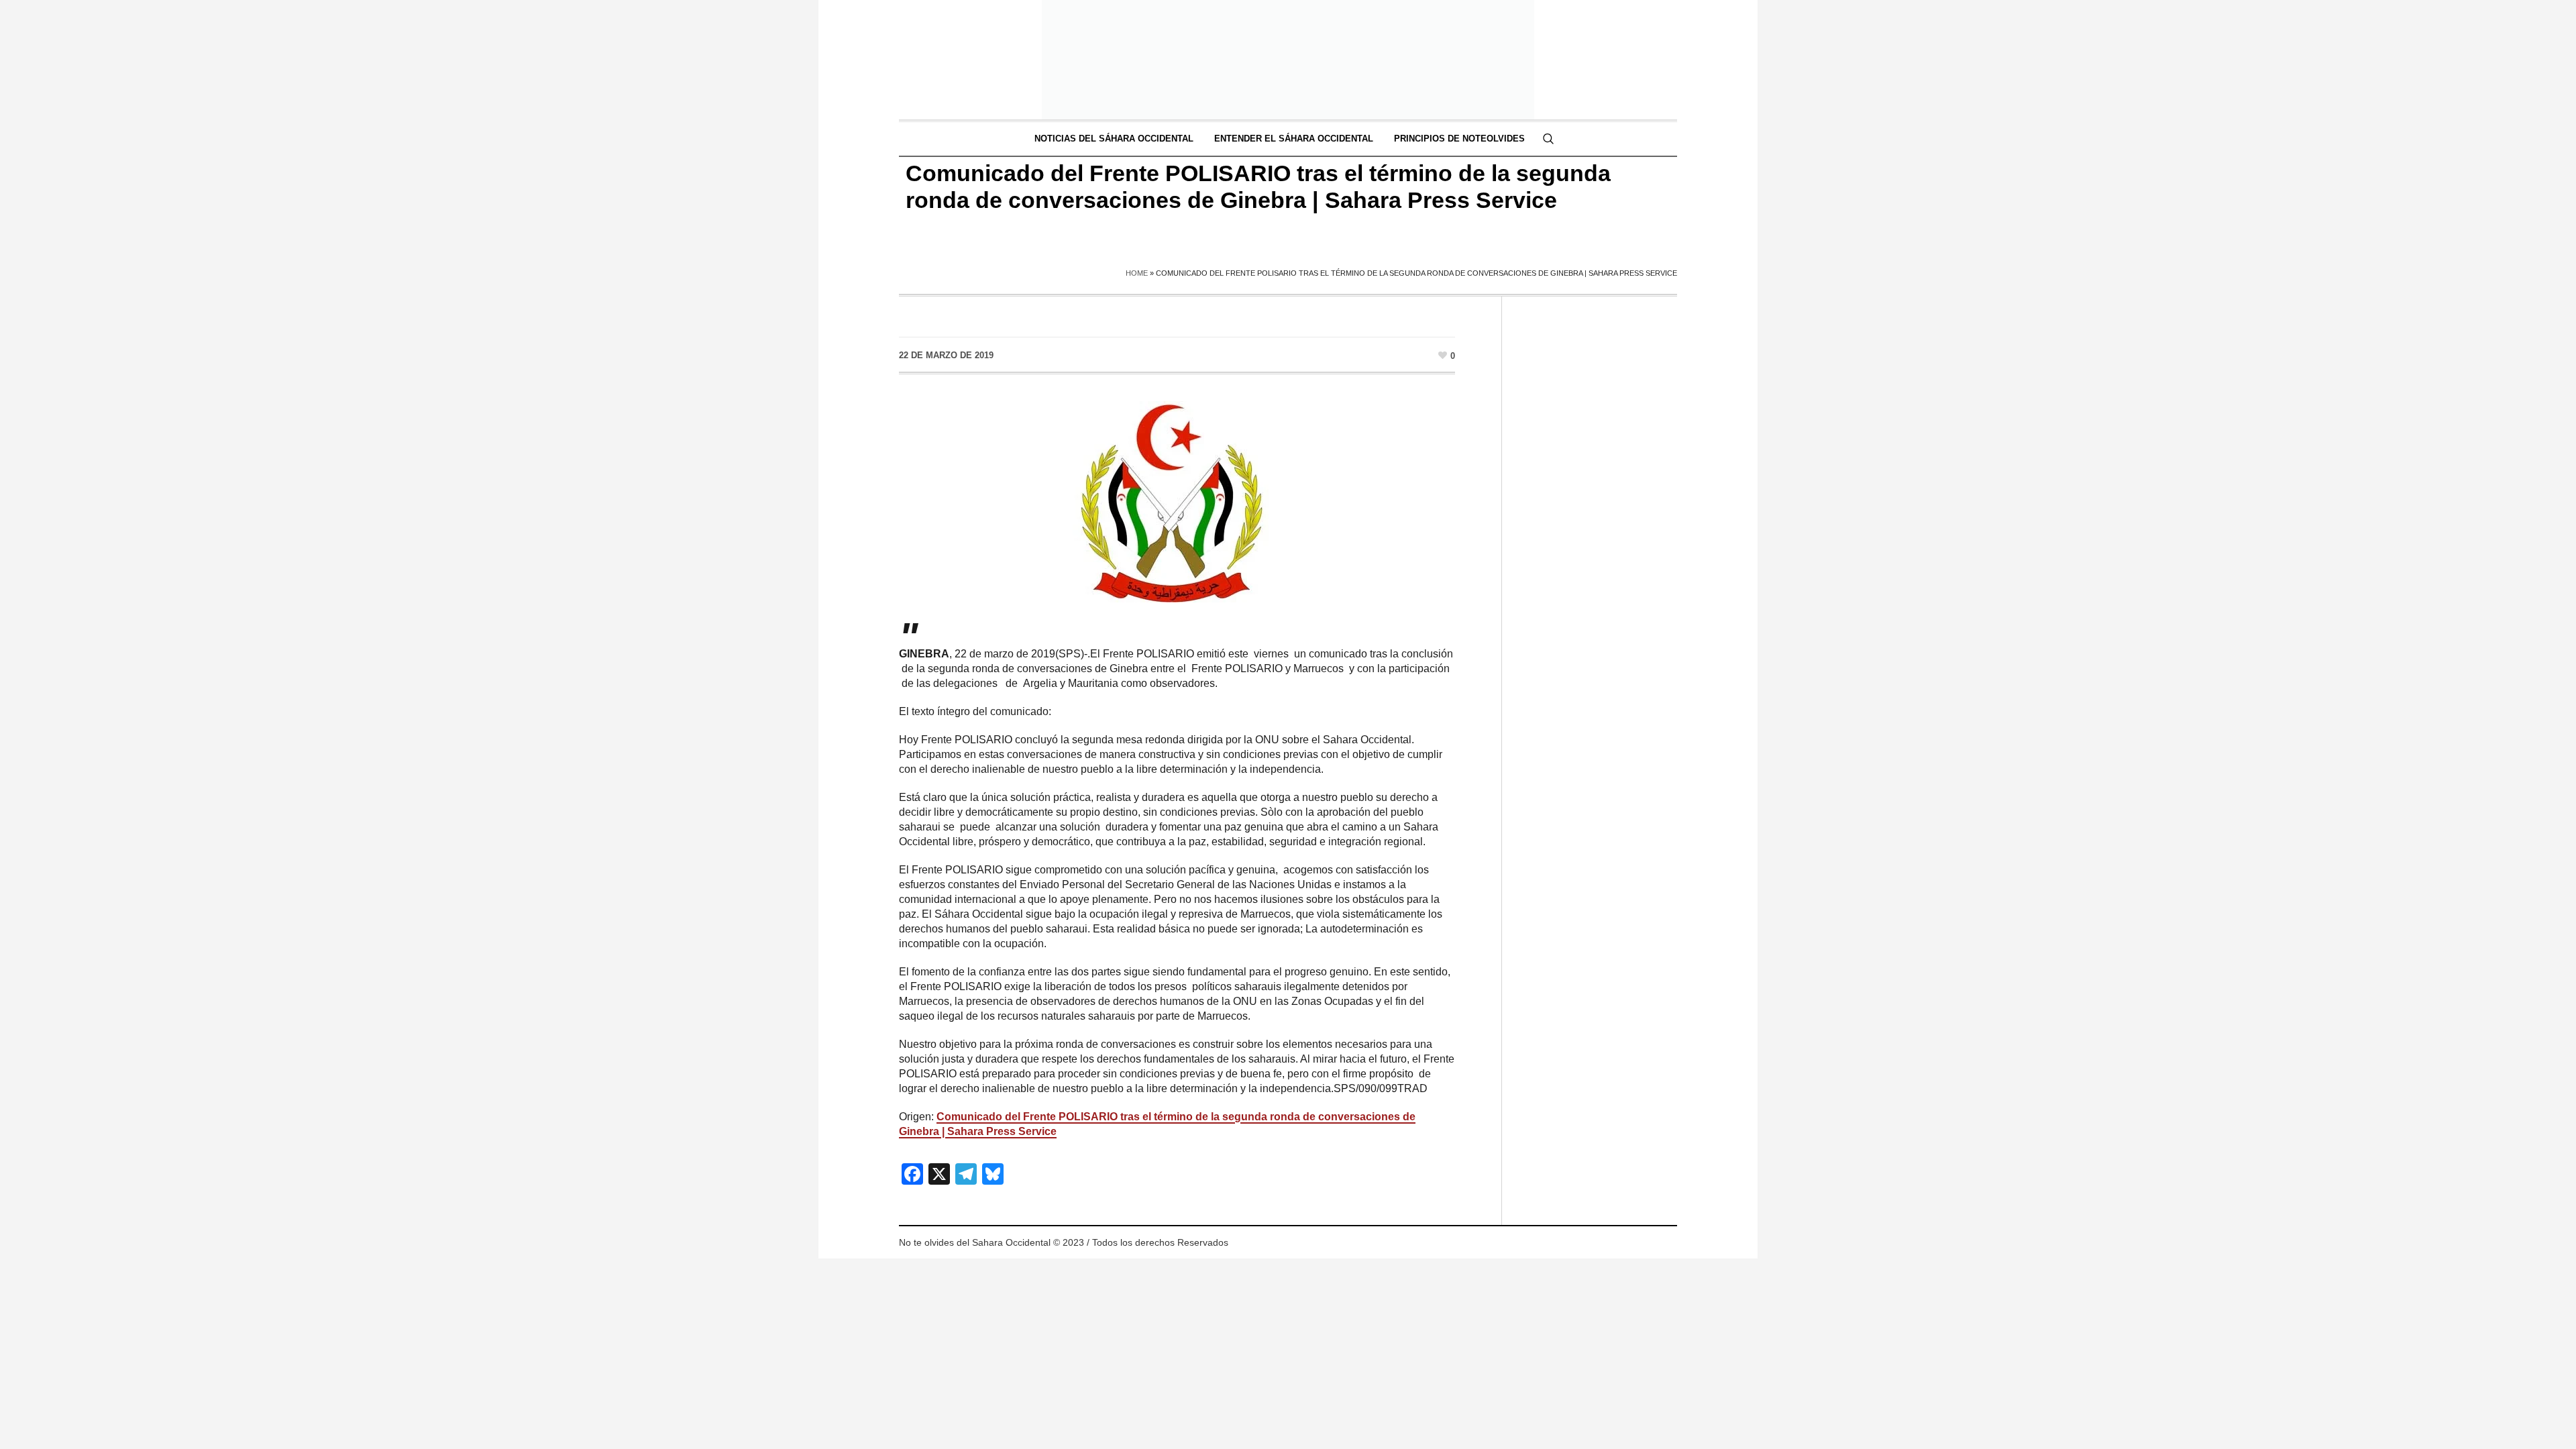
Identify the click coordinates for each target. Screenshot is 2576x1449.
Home (1137, 273)
